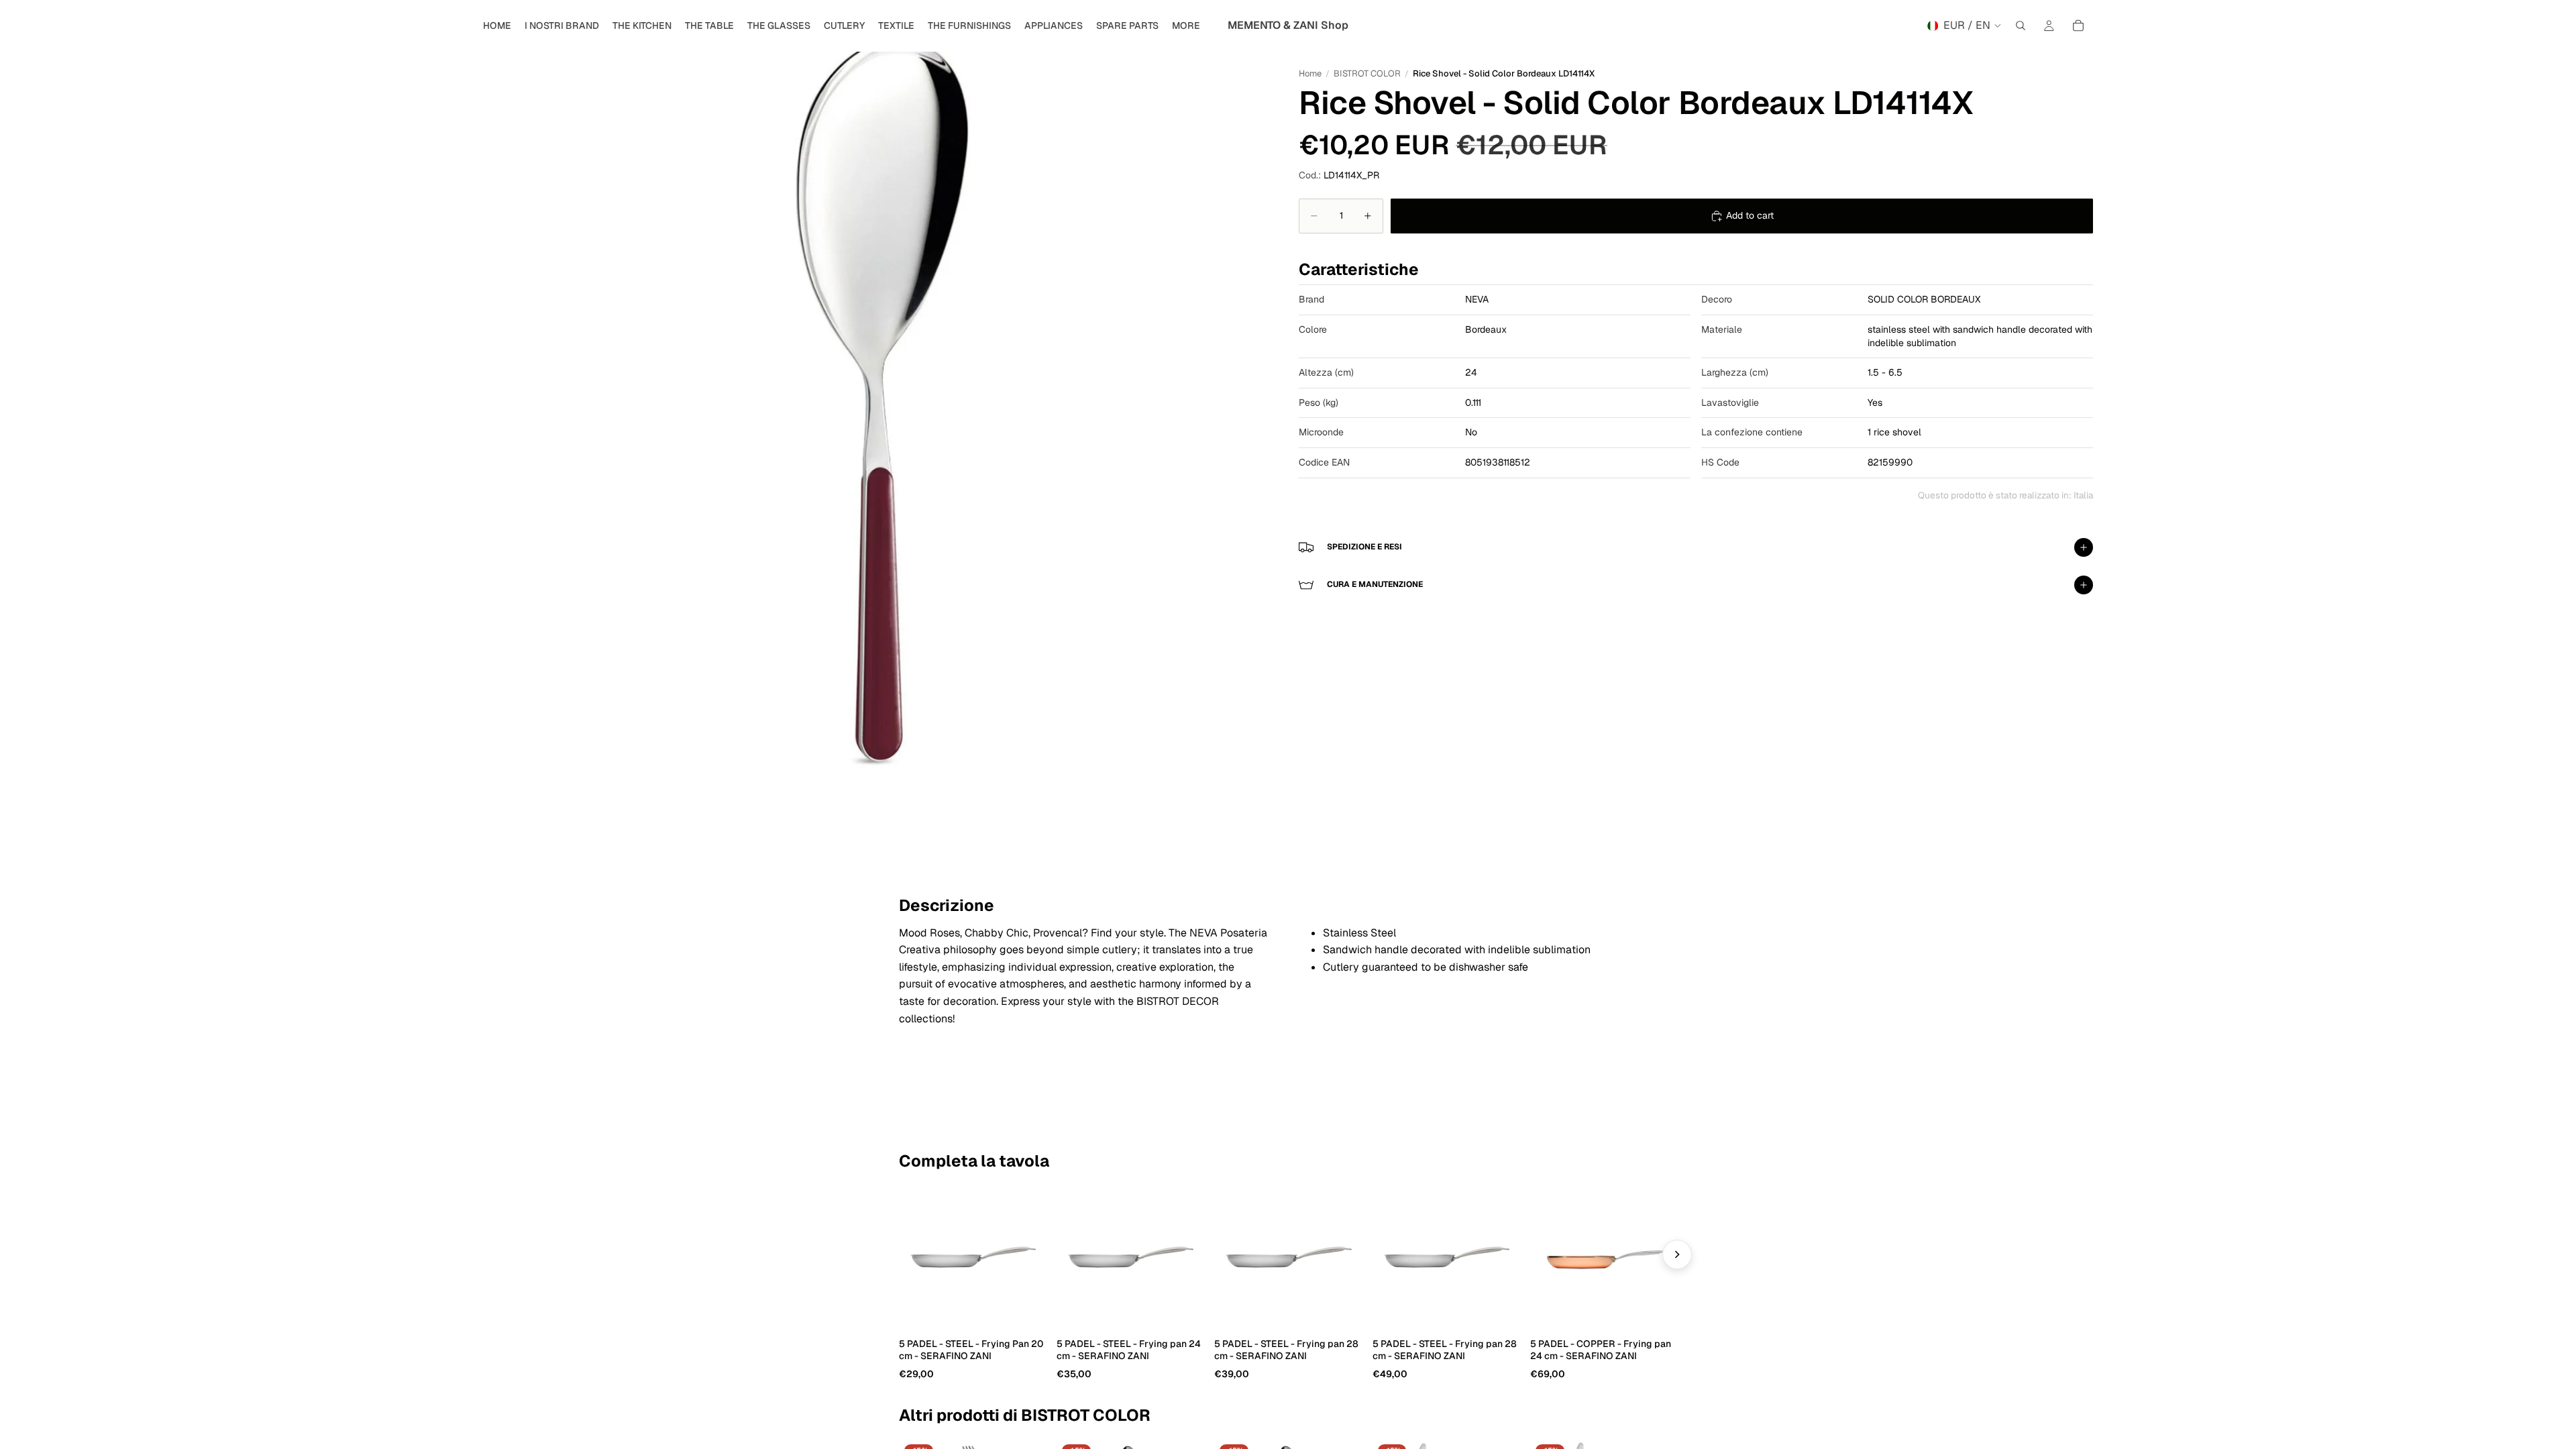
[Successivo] (1677, 1254)
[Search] (2021, 25)
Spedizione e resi (1364, 547)
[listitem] (1186, 25)
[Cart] (2078, 25)
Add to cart (1750, 215)
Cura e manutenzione (1375, 584)
